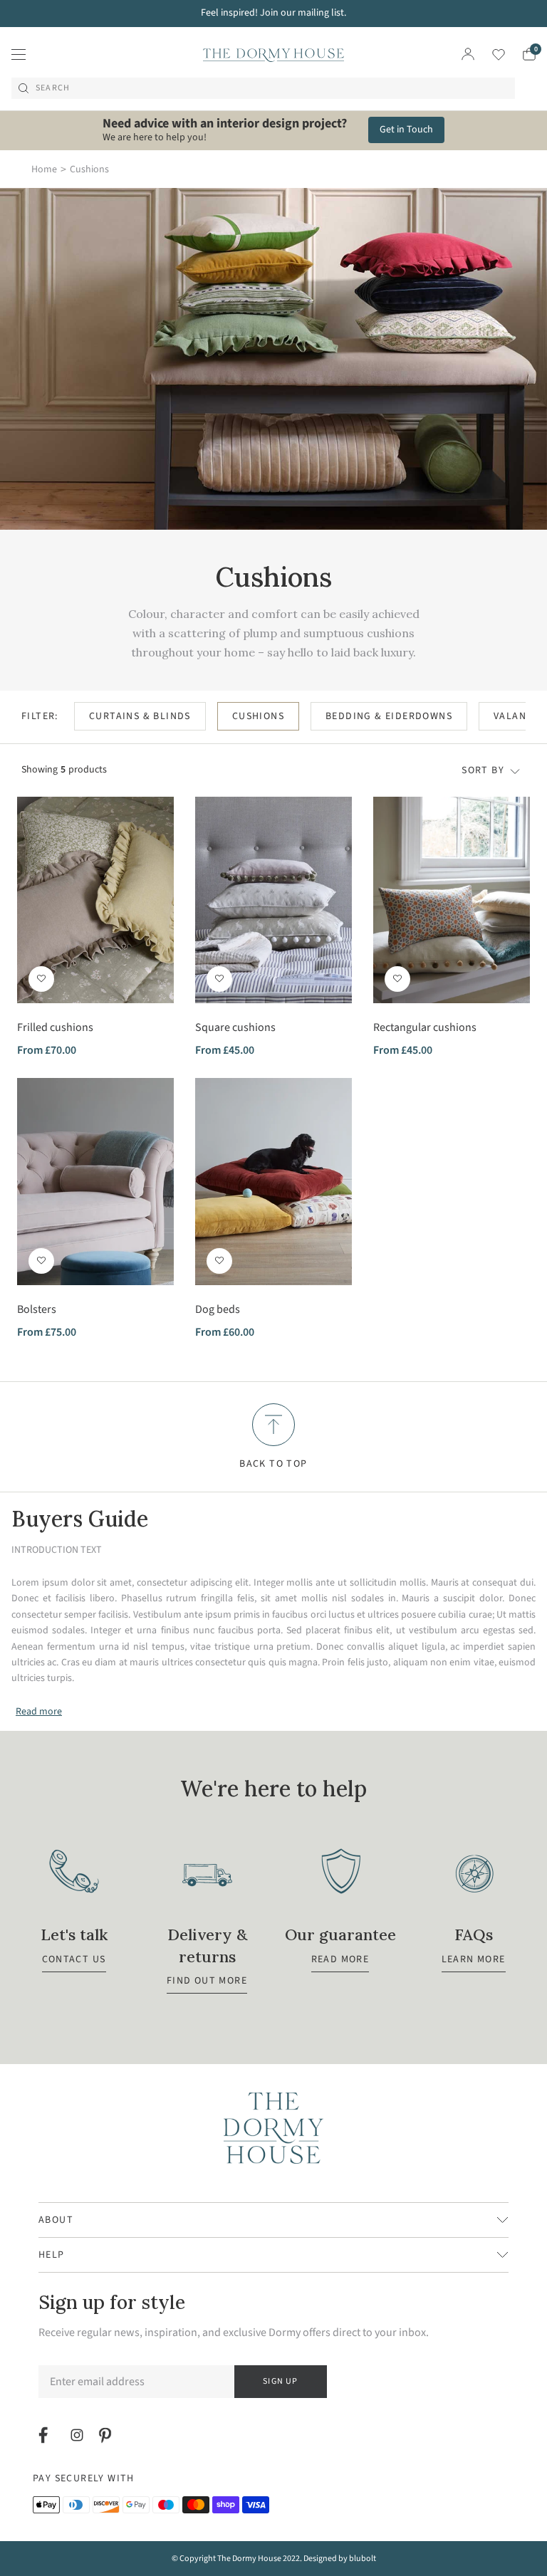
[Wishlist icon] (490, 54)
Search (53, 88)
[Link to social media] (45, 2435)
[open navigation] (19, 54)
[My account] (468, 54)
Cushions (258, 716)
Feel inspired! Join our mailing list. (273, 13)
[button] (41, 979)
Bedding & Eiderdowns (389, 716)
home (44, 169)
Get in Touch (406, 130)
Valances (519, 716)
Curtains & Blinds (140, 716)
